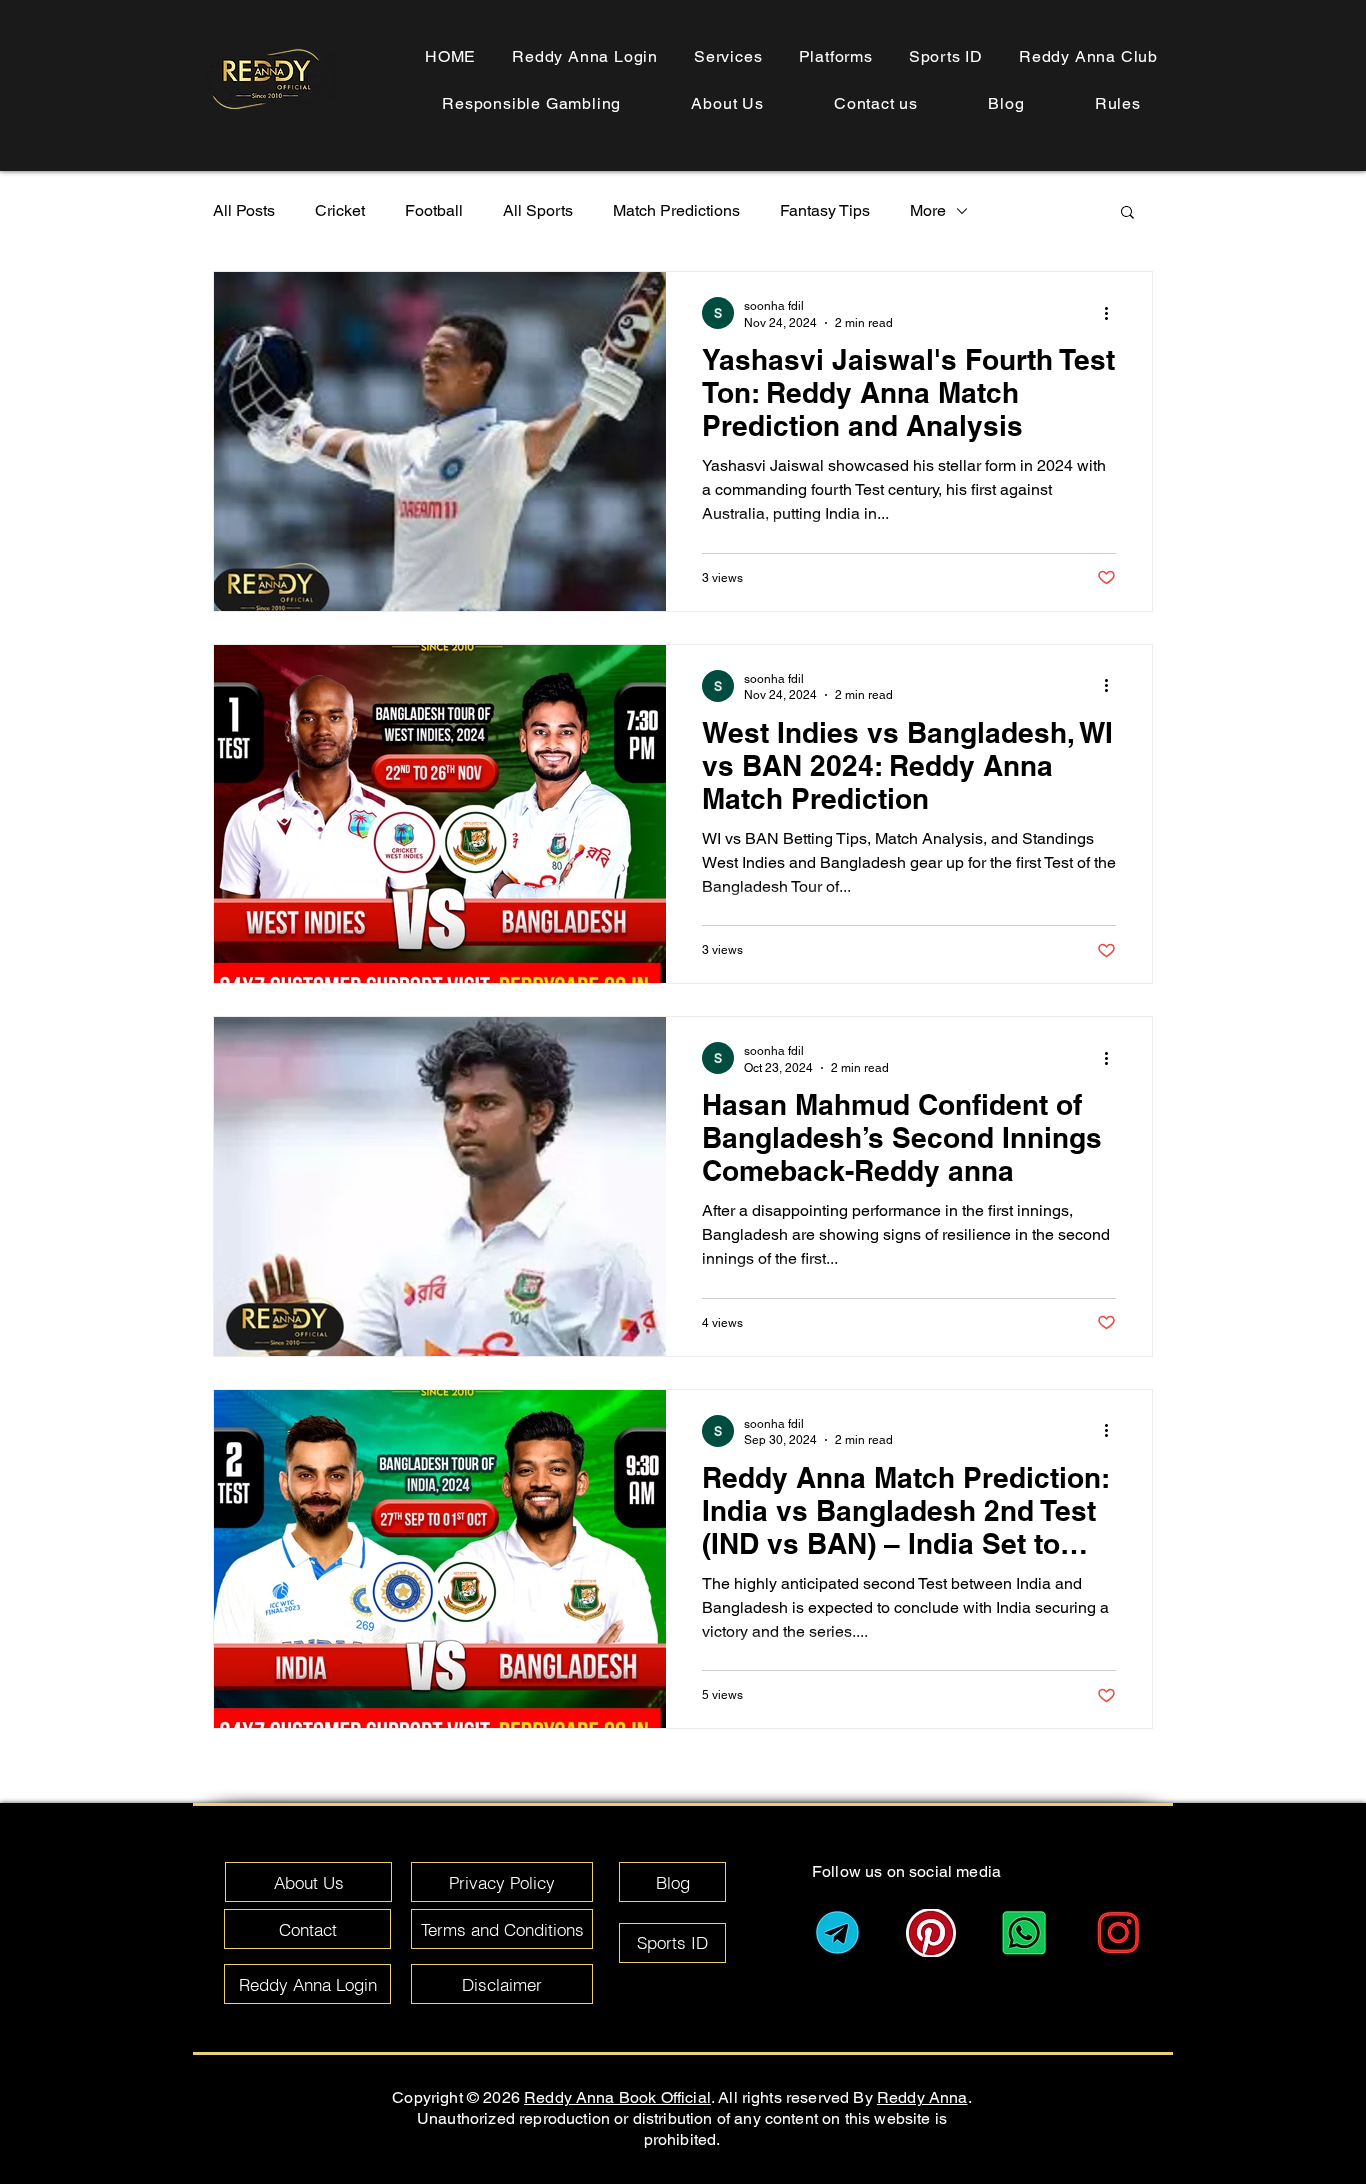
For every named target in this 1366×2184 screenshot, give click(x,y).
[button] (1118, 103)
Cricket (340, 210)
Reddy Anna (922, 2097)
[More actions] (1113, 313)
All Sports (538, 210)
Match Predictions (676, 210)
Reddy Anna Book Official (617, 2097)
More (928, 210)
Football (434, 210)
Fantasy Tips (825, 210)
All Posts (244, 210)
